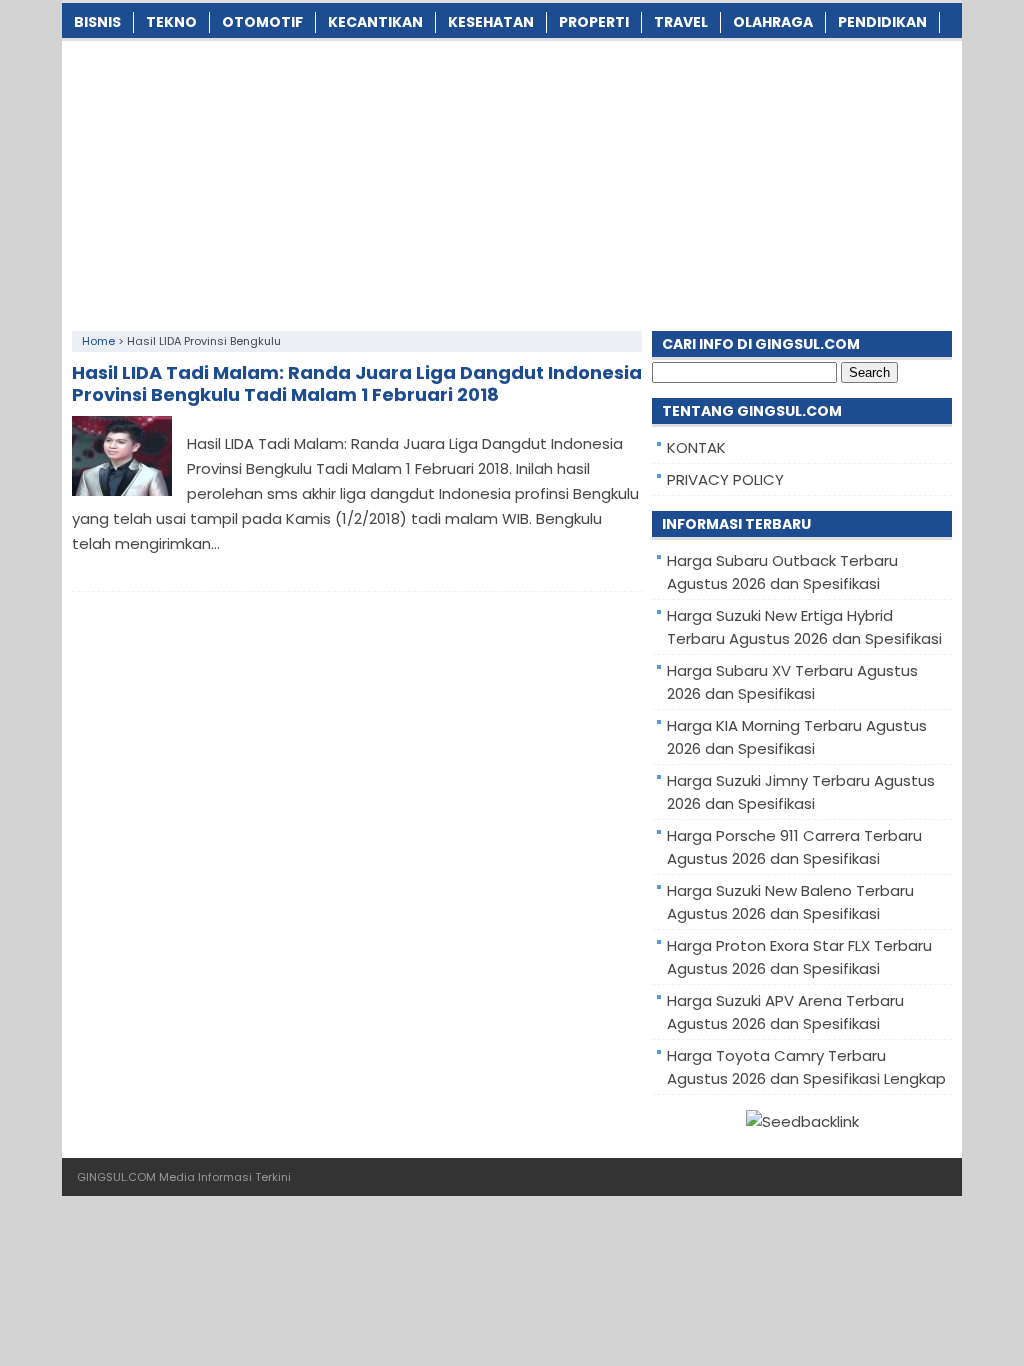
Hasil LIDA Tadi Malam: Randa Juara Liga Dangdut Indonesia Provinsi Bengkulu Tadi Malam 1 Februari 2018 (357, 383)
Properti (594, 22)
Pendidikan (882, 22)
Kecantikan (375, 22)
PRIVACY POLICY (725, 479)
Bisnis (97, 22)
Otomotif (262, 22)
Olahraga (773, 22)
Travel (681, 22)
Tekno (171, 22)
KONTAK (696, 447)
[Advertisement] (512, 181)
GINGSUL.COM (116, 1177)
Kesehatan (491, 22)
